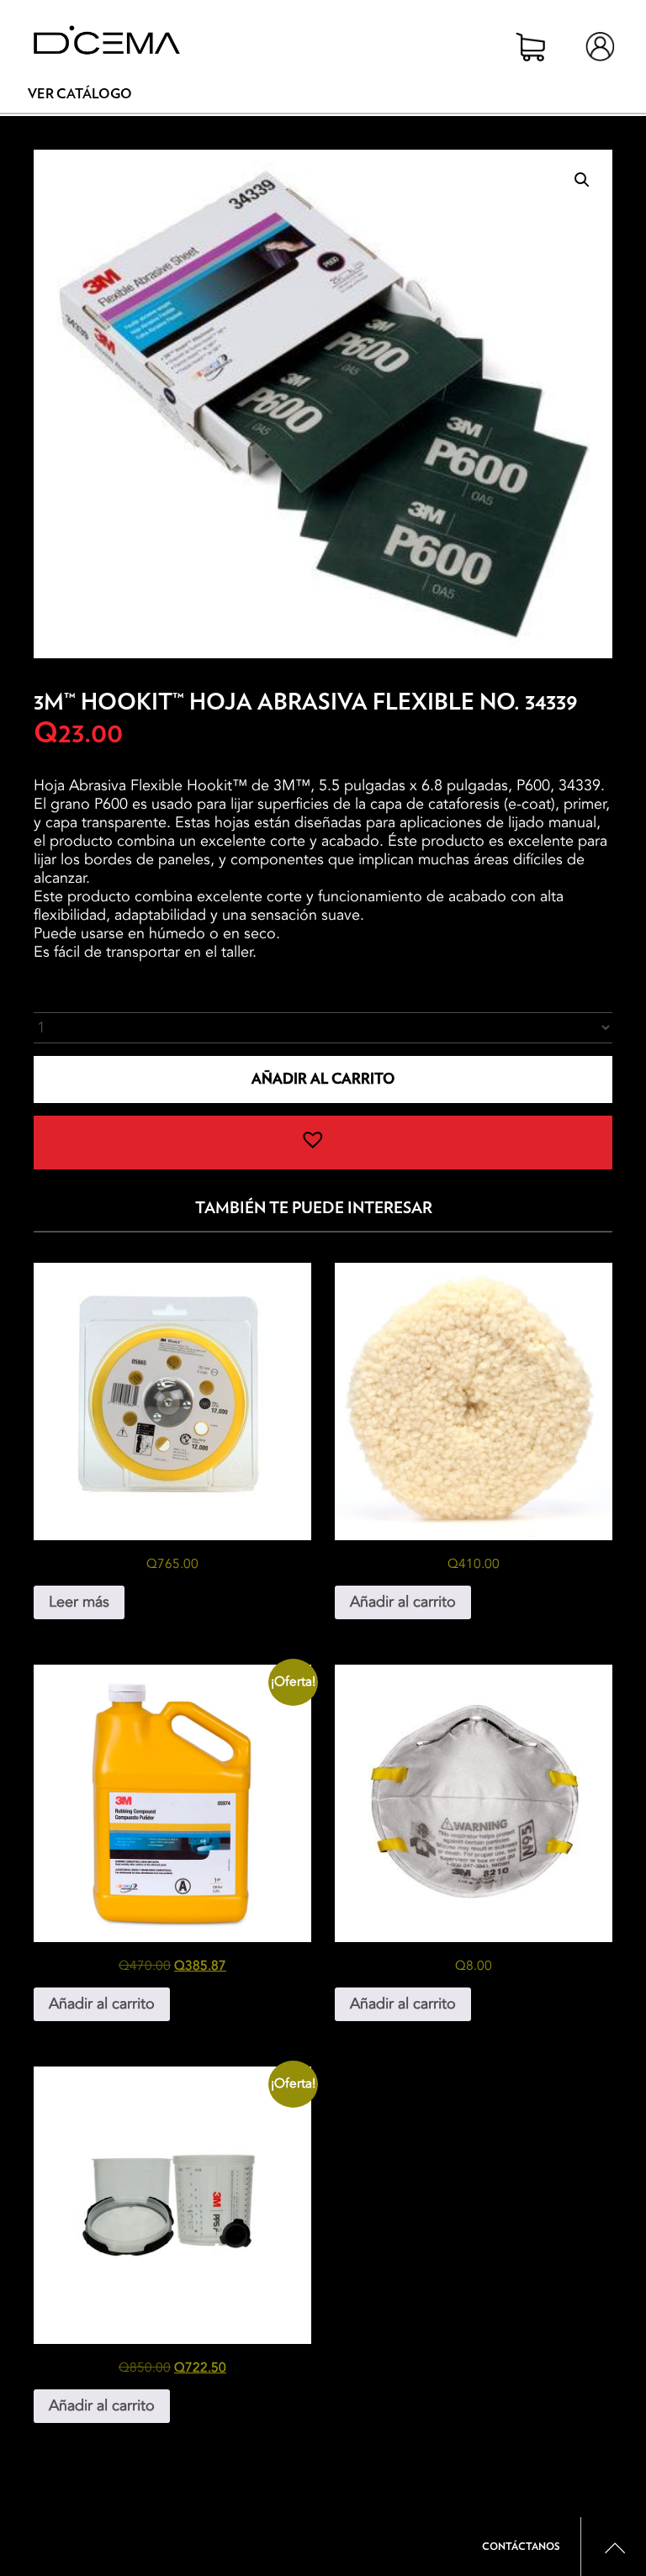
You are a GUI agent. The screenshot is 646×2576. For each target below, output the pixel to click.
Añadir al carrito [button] (403, 1602)
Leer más (79, 1602)
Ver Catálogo (80, 94)
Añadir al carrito (323, 1079)
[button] (582, 180)
